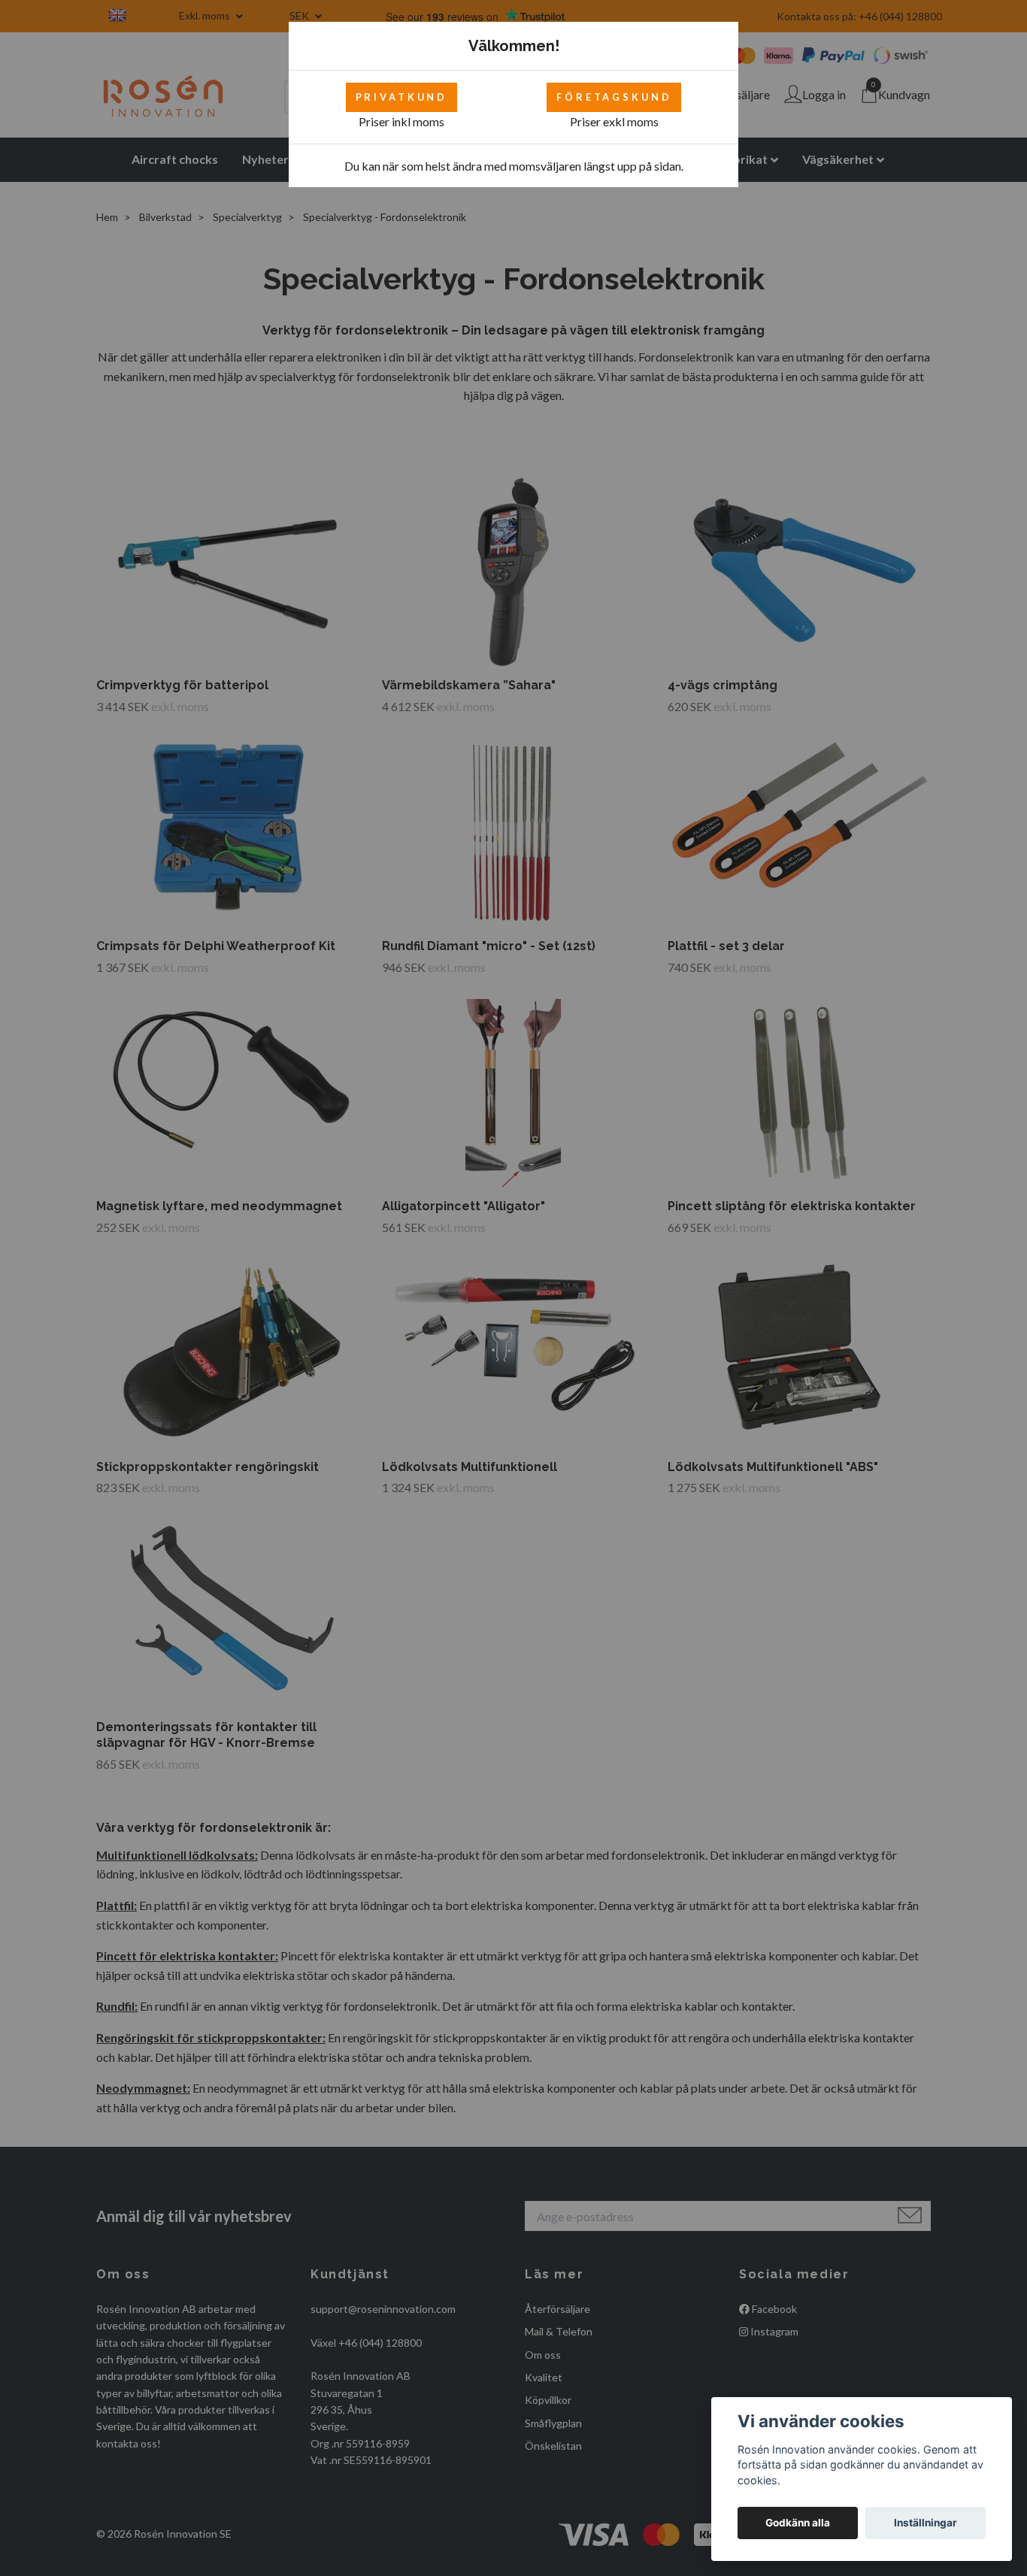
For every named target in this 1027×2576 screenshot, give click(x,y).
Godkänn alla (798, 2523)
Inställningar (926, 2523)
